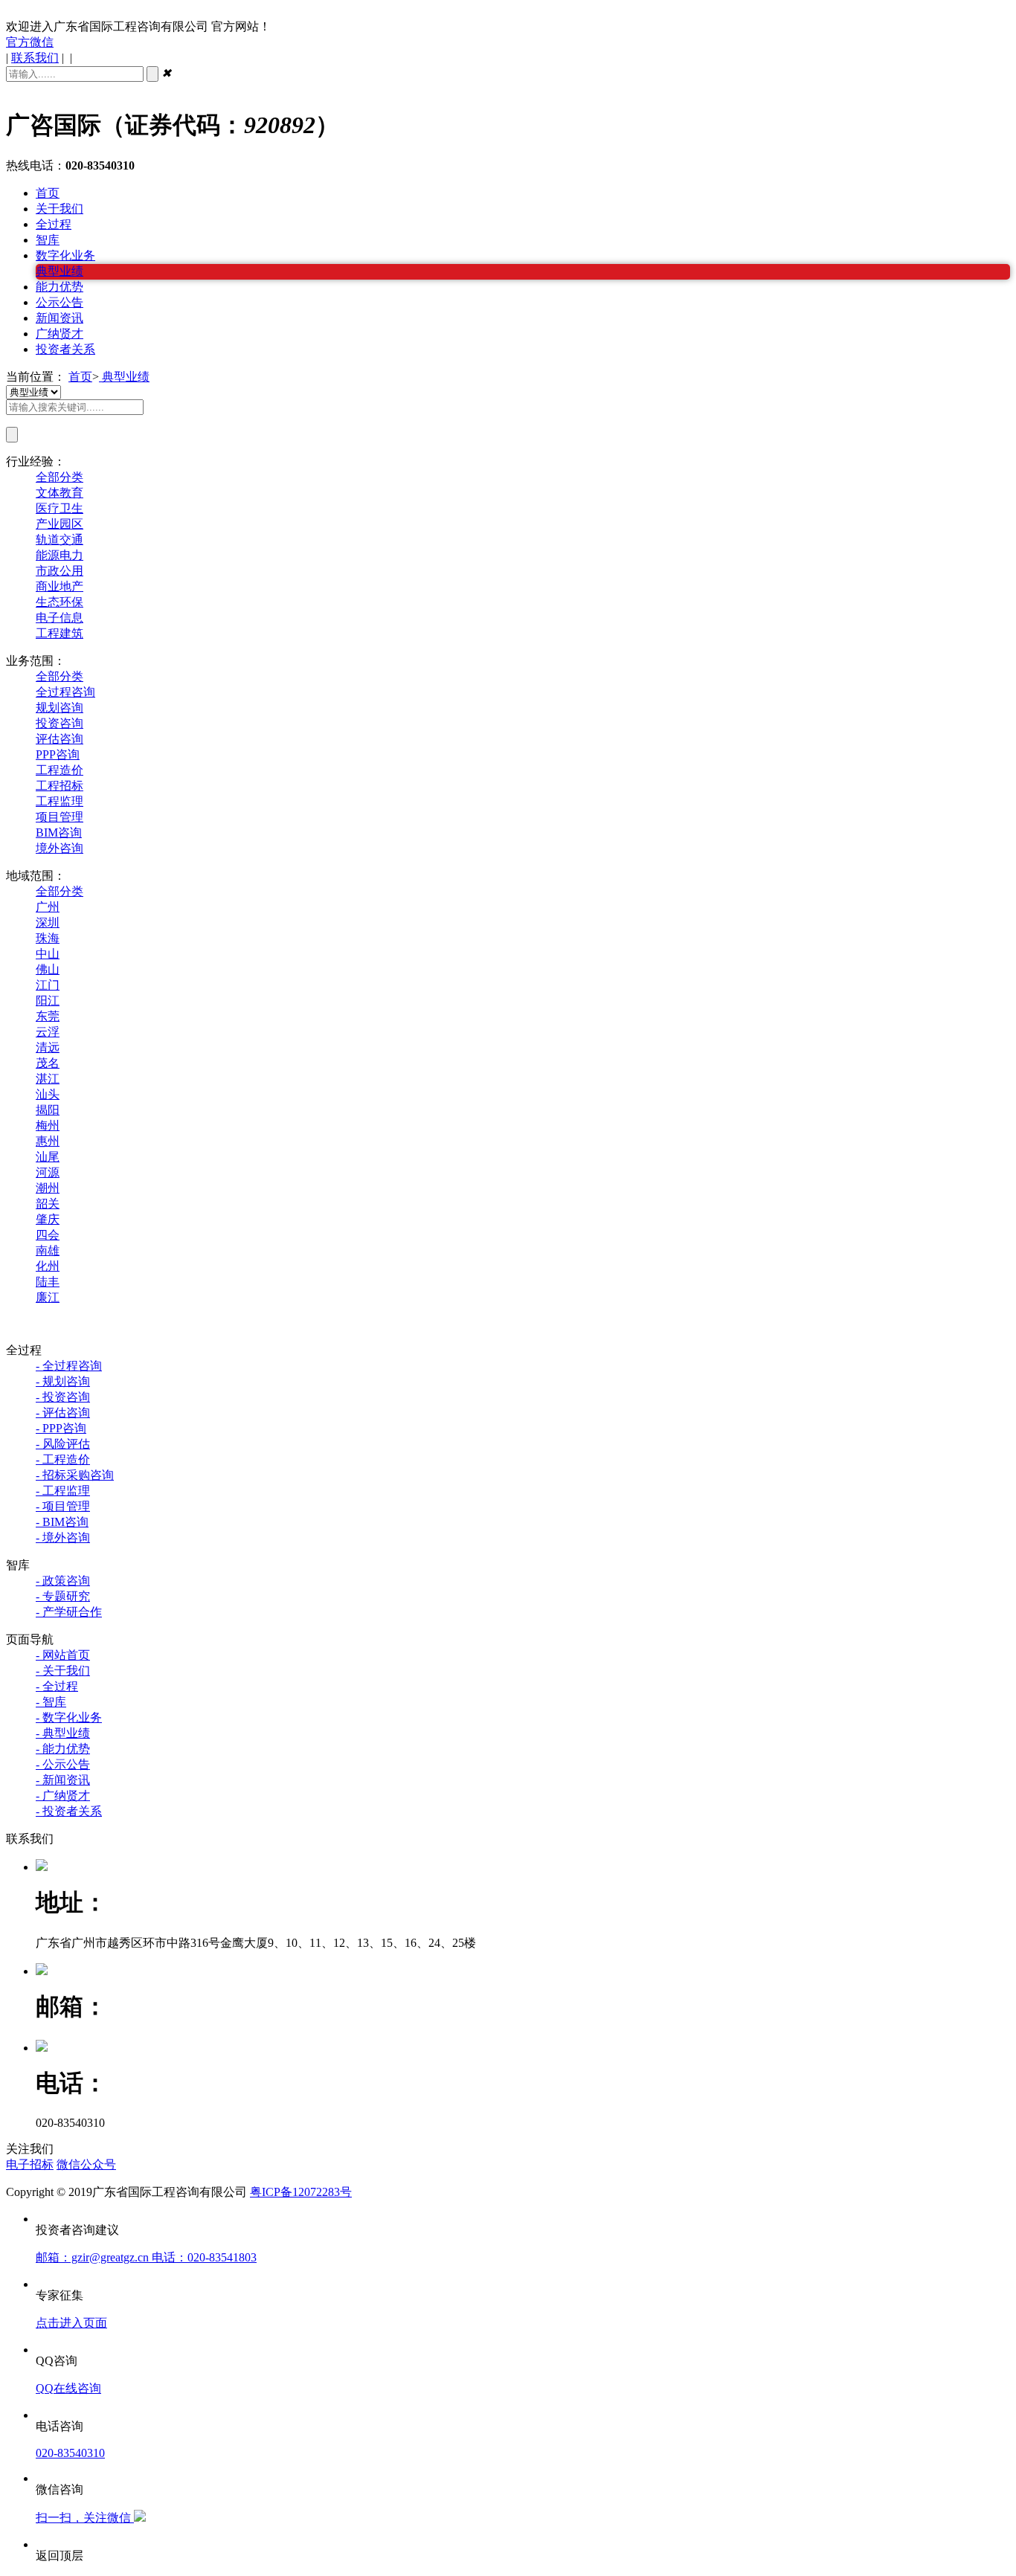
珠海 (48, 938)
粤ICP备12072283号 (301, 2192)
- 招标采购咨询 (75, 1475)
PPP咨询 (58, 754)
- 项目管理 (63, 1506)
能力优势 (60, 287)
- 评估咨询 (63, 1413)
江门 (48, 985)
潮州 (48, 1188)
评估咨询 (60, 739)
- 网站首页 (63, 1655)
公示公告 (60, 302)
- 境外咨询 (63, 1537)
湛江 (48, 1079)
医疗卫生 (60, 508)
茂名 (48, 1063)
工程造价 (60, 770)
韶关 (48, 1204)
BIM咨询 (59, 833)
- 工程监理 (63, 1491)
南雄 (48, 1250)
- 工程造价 (63, 1459)
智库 (48, 240)
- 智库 (51, 1702)
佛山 (48, 969)
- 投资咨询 (63, 1397)
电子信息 (60, 618)
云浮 (48, 1032)
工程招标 (60, 786)
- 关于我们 (63, 1671)
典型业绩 (60, 271)
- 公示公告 (63, 1764)
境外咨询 (60, 848)
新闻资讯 (60, 318)
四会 (48, 1235)
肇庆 (48, 1219)
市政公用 (60, 571)
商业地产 (60, 586)
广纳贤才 (60, 334)
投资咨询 (60, 723)
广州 (48, 907)
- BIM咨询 (62, 1522)
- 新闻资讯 (63, 1780)
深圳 (48, 922)
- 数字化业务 (69, 1717)
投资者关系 (65, 349)
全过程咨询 (65, 692)
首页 (48, 193)
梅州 (48, 1126)
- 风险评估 (63, 1444)
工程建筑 (60, 633)
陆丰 (48, 1282)
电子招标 (30, 2164)
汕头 (48, 1094)
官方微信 (30, 42)
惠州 (48, 1141)
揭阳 (48, 1110)
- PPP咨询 (61, 1428)
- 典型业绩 (63, 1733)
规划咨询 (60, 708)
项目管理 (60, 817)
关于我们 (60, 209)
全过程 (54, 224)
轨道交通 (60, 540)
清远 (48, 1047)
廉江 (48, 1297)
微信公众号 (86, 2164)
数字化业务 (65, 255)
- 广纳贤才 (63, 1796)
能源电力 (60, 555)
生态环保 (60, 602)
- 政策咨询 (63, 1581)
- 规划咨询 (63, 1381)
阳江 (48, 1001)
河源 (48, 1172)
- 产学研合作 (69, 1612)
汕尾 (48, 1157)
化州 (48, 1266)
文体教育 (60, 493)
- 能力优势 (63, 1749)
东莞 (48, 1016)
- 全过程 (57, 1686)
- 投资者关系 (69, 1811)
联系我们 (35, 58)
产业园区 (60, 524)
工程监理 (60, 801)
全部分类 (60, 477)
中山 (48, 954)
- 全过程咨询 (69, 1366)
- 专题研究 (63, 1596)
